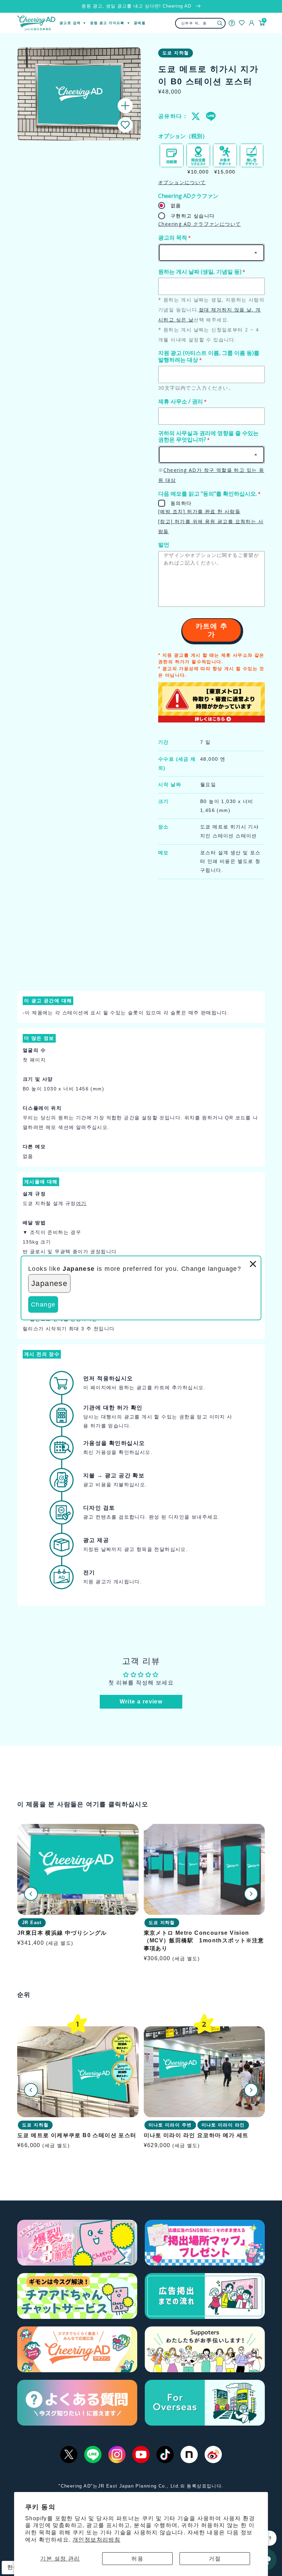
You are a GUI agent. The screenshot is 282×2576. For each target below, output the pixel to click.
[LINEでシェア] (210, 116)
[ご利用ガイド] (232, 23)
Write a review (141, 1702)
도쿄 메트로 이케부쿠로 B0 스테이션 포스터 (77, 2135)
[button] (125, 125)
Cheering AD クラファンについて (199, 224)
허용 (137, 2559)
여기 (81, 1203)
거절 (215, 2559)
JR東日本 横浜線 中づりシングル (62, 1933)
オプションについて (182, 182)
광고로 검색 (70, 23)
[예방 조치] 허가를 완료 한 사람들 (199, 511)
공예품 (140, 23)
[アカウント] (252, 23)
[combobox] (200, 23)
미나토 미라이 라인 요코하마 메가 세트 (196, 2135)
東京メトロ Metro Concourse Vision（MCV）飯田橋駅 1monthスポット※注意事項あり (204, 1941)
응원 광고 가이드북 (107, 23)
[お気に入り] (242, 23)
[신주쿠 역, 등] (220, 23)
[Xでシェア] (196, 116)
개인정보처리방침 (96, 2540)
